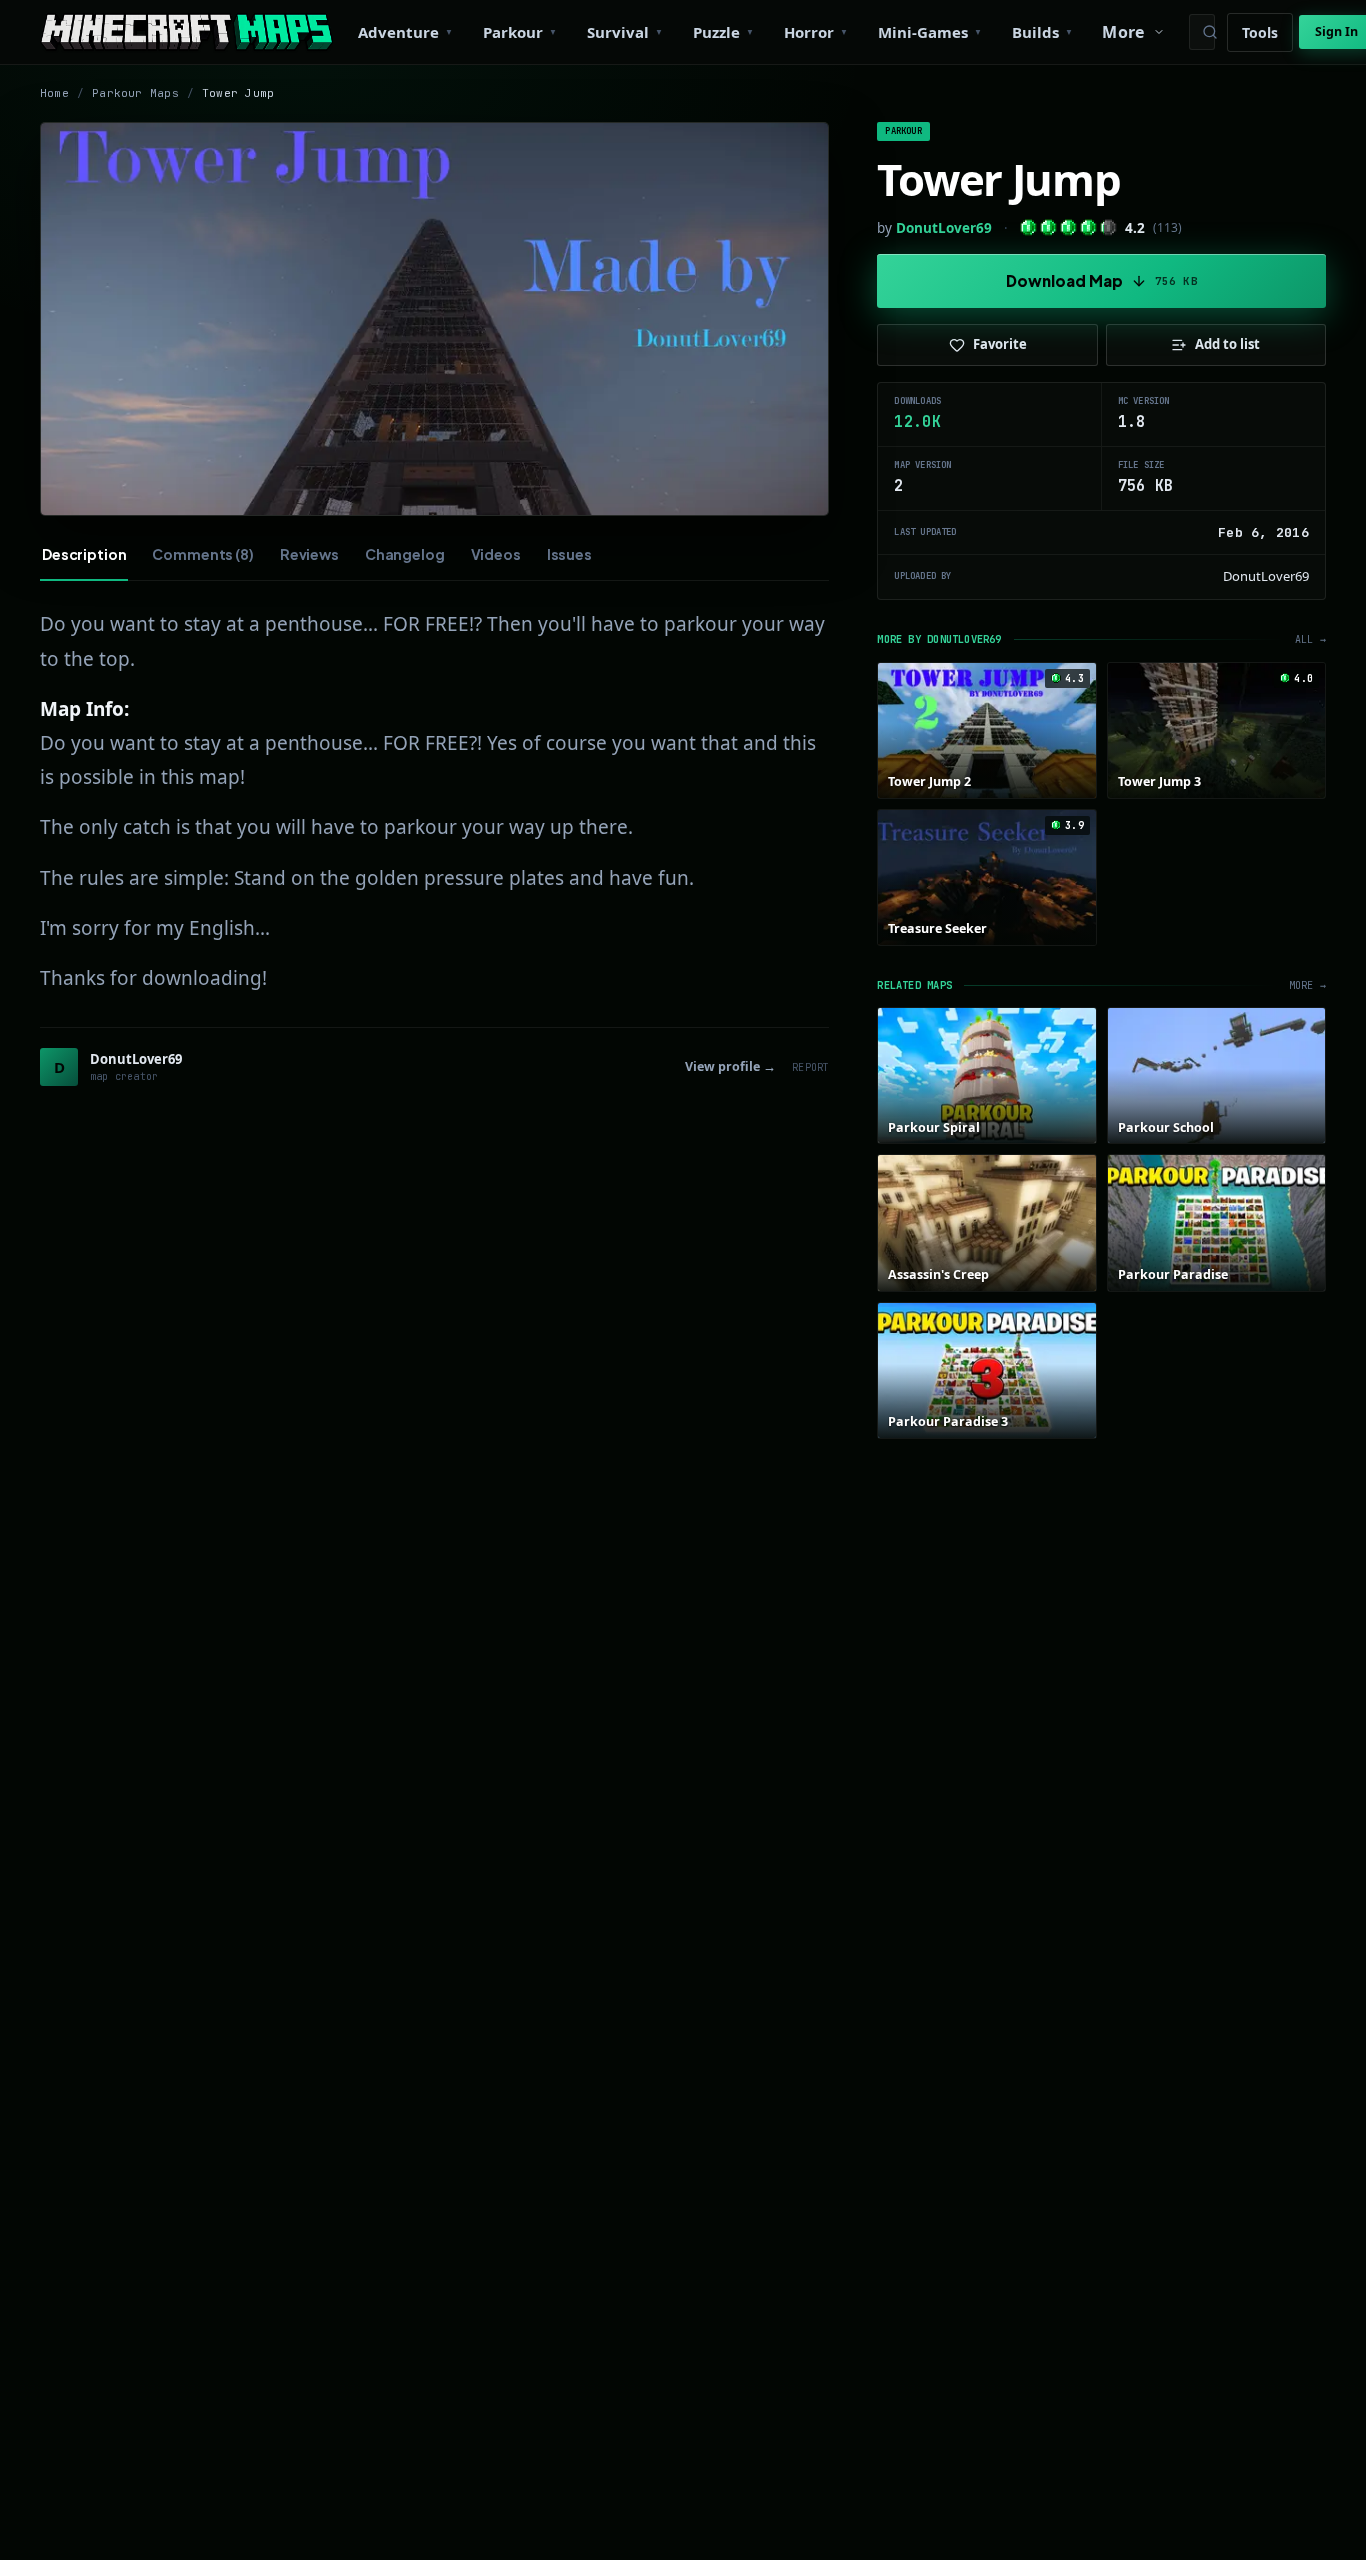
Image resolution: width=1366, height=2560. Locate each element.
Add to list (1227, 344)
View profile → (730, 1066)
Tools (1260, 32)
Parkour (903, 131)
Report (810, 1067)
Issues (569, 554)
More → (1307, 985)
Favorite (1000, 344)
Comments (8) (202, 554)
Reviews (309, 554)
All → (1310, 639)
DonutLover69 (944, 228)
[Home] (186, 32)
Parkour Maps (135, 93)
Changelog (405, 554)
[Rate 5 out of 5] (1108, 227)
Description (84, 554)
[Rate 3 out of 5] (1068, 227)
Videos (496, 554)
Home (54, 93)
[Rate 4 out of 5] (1088, 227)
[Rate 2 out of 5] (1048, 227)
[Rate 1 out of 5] (1028, 227)
